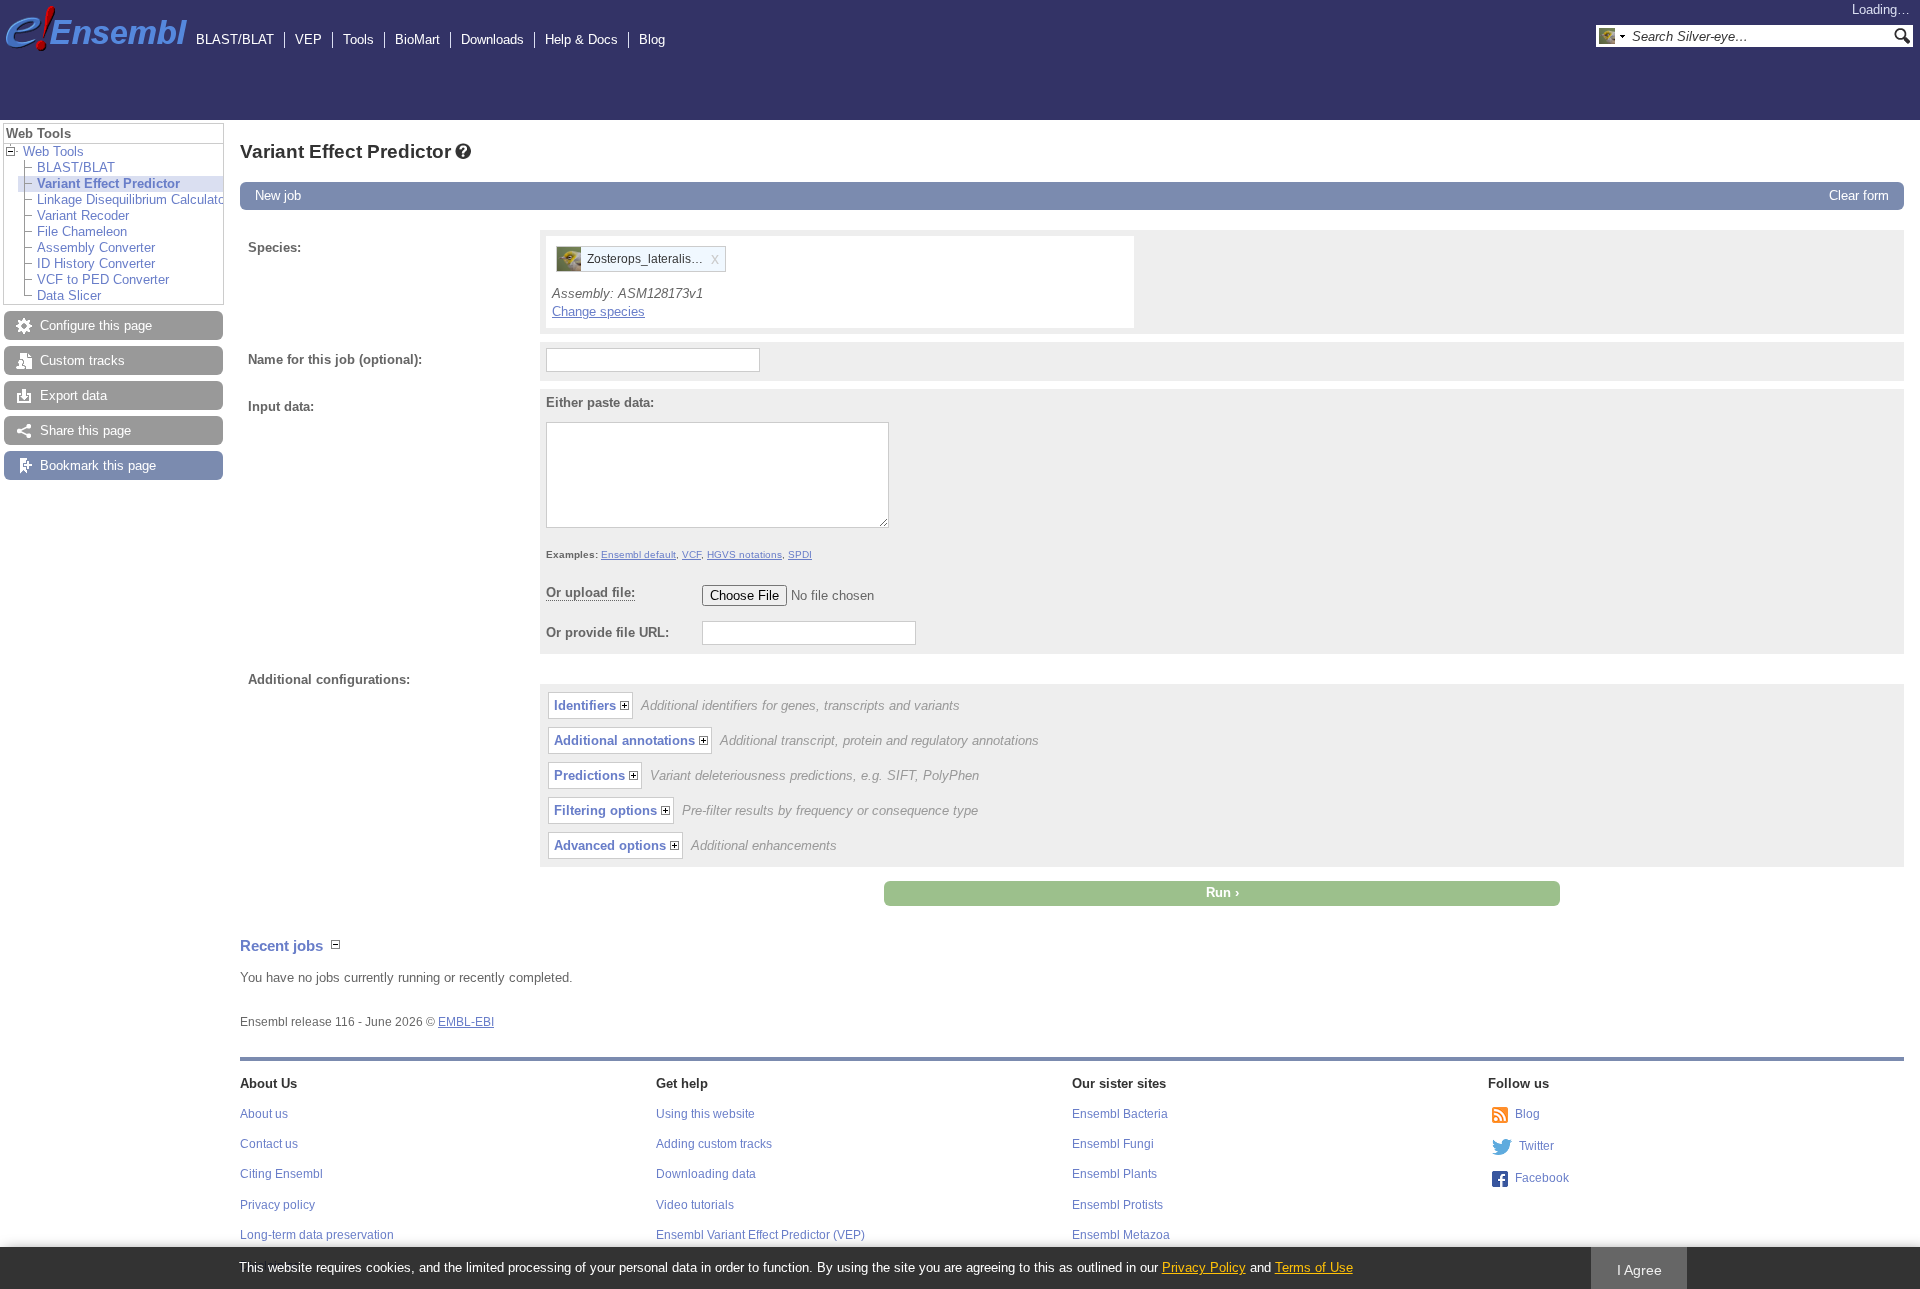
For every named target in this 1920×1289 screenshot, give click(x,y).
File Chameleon (82, 231)
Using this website (705, 1114)
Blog (652, 39)
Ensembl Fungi (1113, 1144)
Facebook (1542, 1178)
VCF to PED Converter (103, 279)
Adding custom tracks (714, 1144)
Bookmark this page (98, 465)
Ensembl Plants (1114, 1174)
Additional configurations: (329, 679)
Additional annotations (624, 740)
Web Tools (53, 151)
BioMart (417, 39)
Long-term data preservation (317, 1235)
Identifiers (585, 705)
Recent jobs (281, 945)
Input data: (281, 406)
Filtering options (605, 810)
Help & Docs (581, 39)
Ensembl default (638, 554)
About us (264, 1114)
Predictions (589, 775)
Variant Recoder (83, 215)
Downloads (492, 39)
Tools (358, 39)
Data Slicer (69, 295)
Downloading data (706, 1174)
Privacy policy (277, 1205)
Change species (598, 311)
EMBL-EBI (466, 1022)
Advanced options (610, 845)
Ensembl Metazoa (1121, 1235)
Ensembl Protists (1117, 1205)
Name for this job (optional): (335, 359)
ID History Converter (96, 263)
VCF (691, 554)
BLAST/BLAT (235, 39)
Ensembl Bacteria (1120, 1114)
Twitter (1536, 1146)
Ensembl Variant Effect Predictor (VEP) (760, 1235)
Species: (274, 247)
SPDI (800, 554)
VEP (308, 39)
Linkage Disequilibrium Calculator (133, 199)
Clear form (1859, 195)
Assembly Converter (96, 247)
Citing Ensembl (281, 1174)
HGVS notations (744, 554)
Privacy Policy (1204, 1267)
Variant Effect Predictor (108, 183)
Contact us (269, 1144)
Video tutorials (695, 1205)
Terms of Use (1314, 1267)
